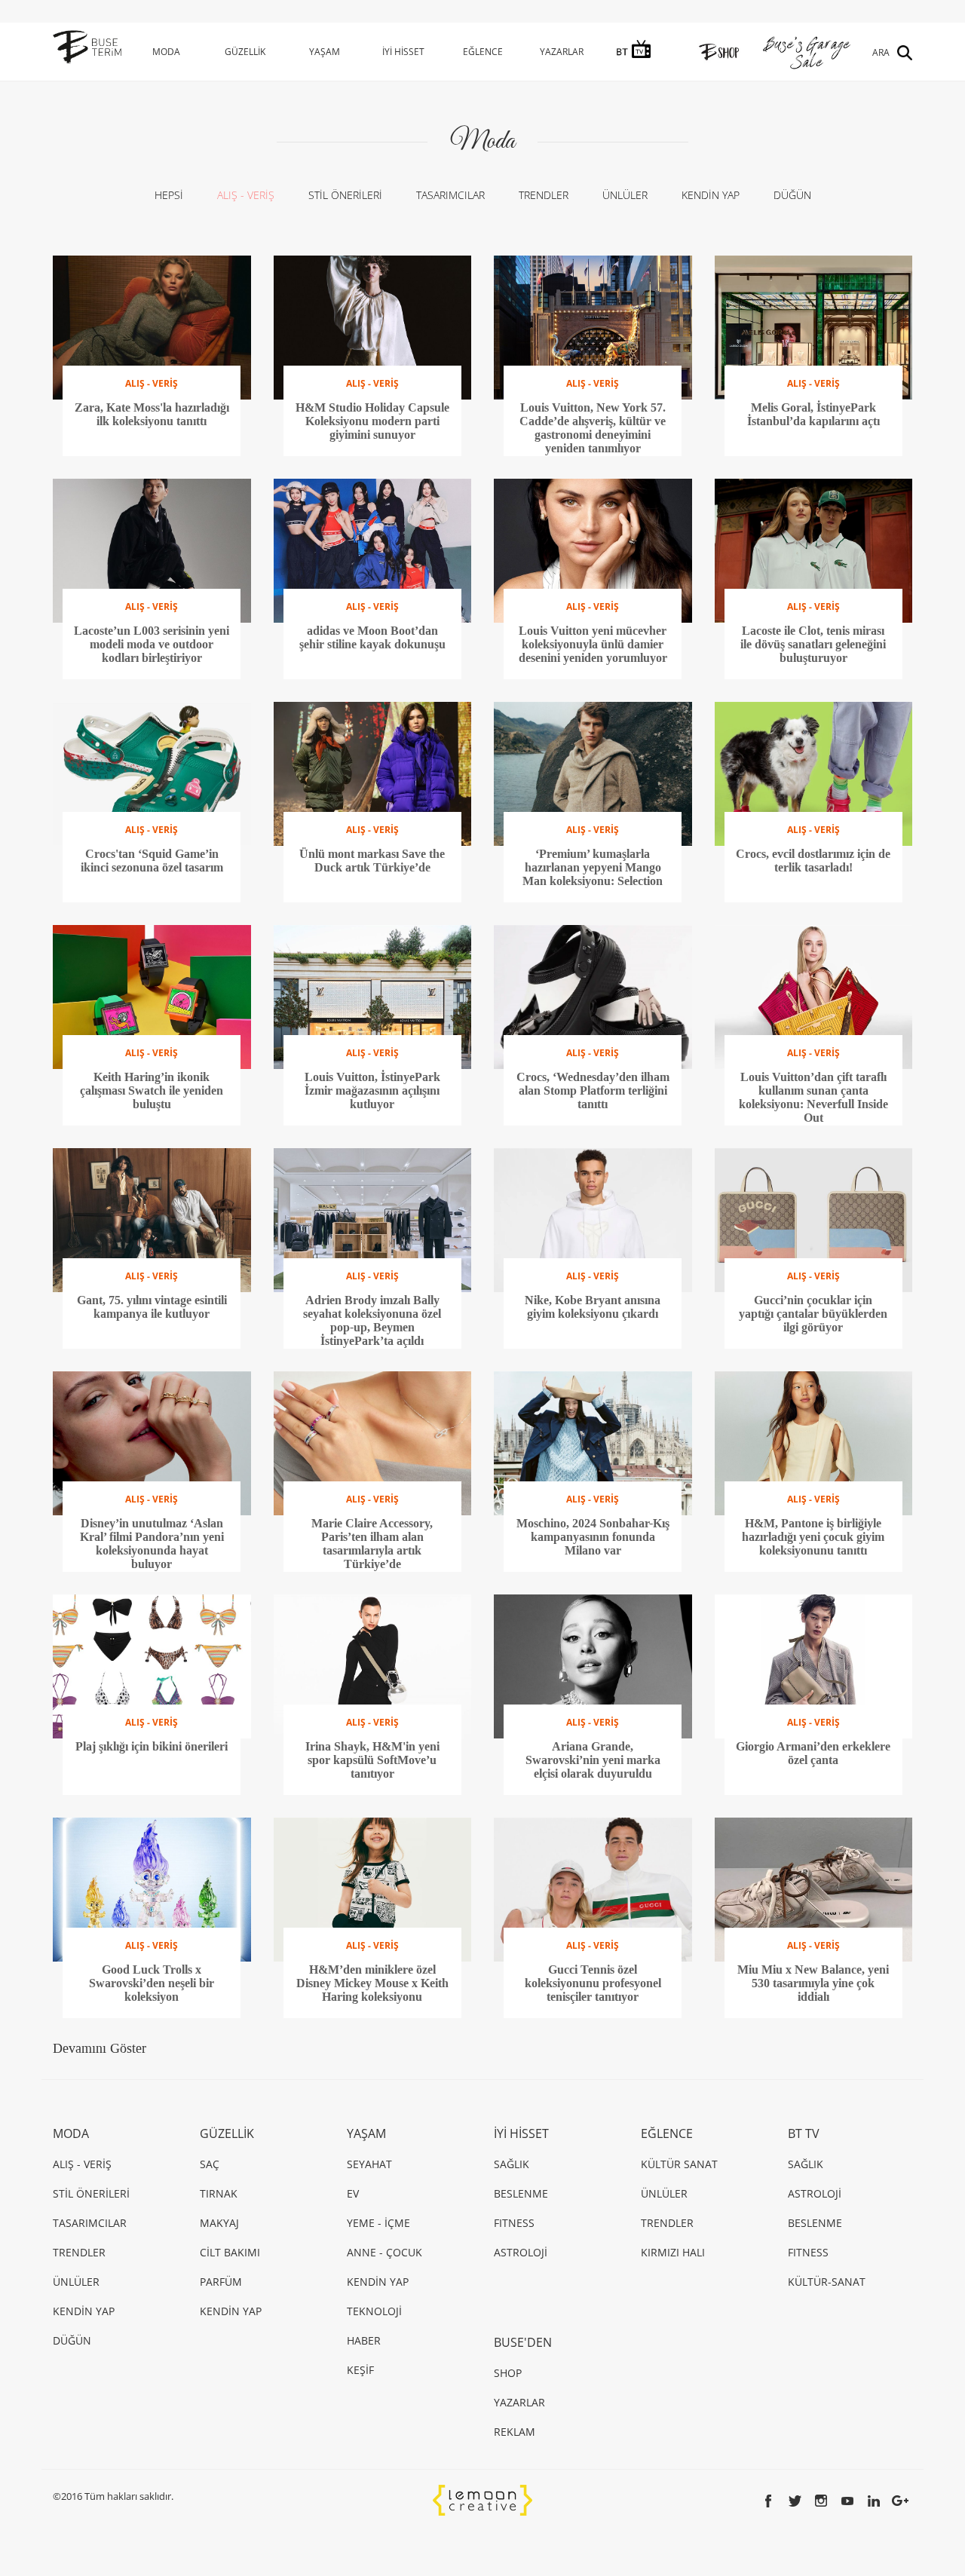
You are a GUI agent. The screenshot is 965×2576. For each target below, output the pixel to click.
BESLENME (521, 2193)
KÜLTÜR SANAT (679, 2164)
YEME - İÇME (378, 2223)
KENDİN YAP (711, 195)
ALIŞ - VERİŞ (246, 195)
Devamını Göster (100, 2048)
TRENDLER (544, 195)
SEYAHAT (369, 2164)
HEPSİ (169, 195)
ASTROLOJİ (521, 2252)
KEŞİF (360, 2370)
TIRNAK (219, 2193)
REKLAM (515, 2432)
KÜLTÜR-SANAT (827, 2282)
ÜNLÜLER (625, 195)
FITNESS (514, 2223)
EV (353, 2193)
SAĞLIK (512, 2164)
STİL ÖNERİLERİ (345, 195)
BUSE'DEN (523, 2342)
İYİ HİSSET (403, 52)
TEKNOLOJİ (374, 2311)
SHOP (508, 2373)
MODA (166, 52)
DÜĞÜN (792, 195)
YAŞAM (325, 52)
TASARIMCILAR (450, 195)
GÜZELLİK (245, 52)
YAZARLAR (562, 52)
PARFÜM (221, 2282)
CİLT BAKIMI (230, 2252)
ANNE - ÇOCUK (384, 2252)
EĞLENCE (483, 52)
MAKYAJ (219, 2223)
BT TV (804, 2133)
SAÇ (210, 2164)
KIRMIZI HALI (673, 2252)
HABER (364, 2340)
